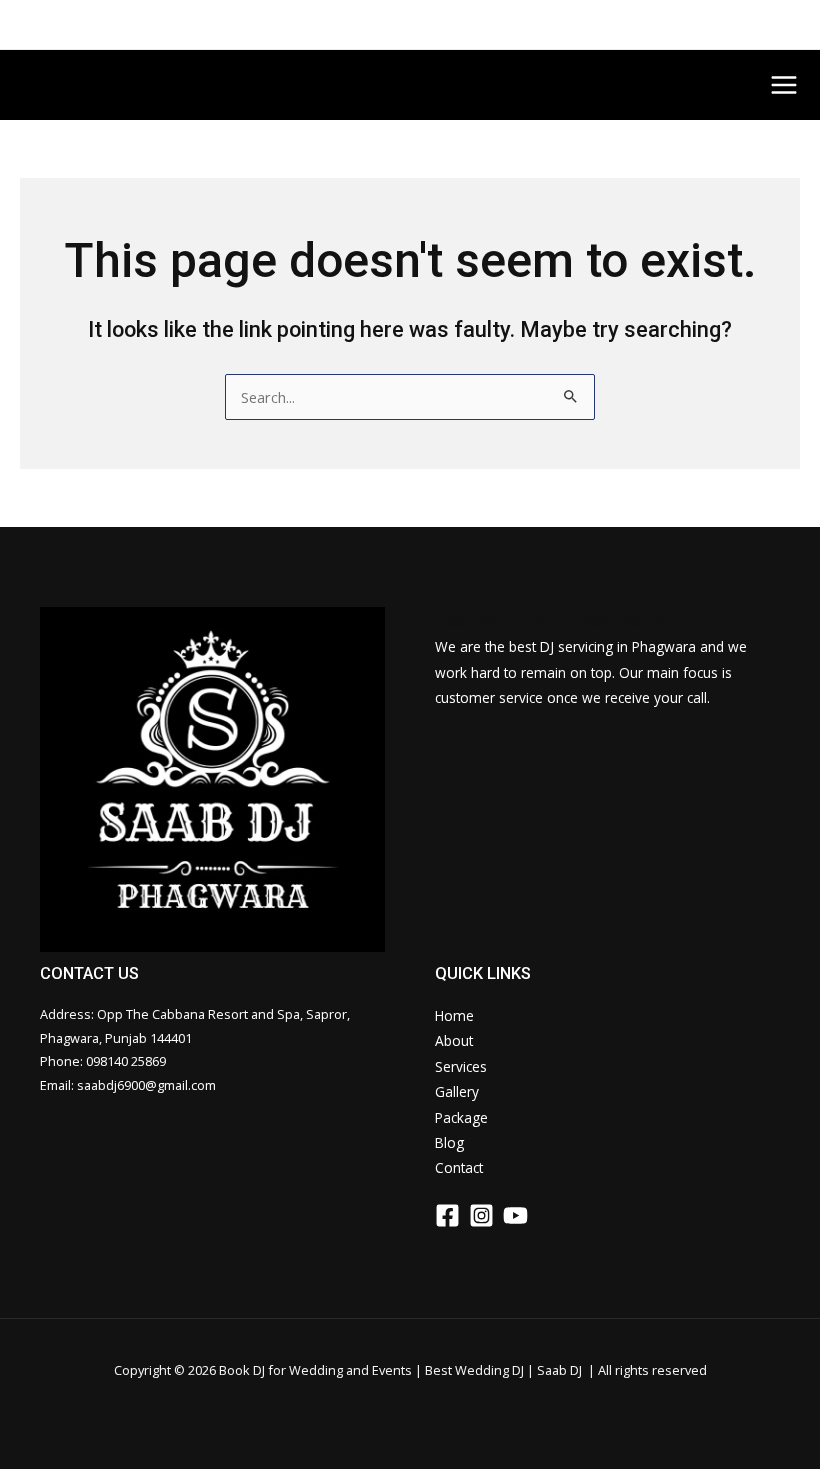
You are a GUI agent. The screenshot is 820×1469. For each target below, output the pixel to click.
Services (461, 1066)
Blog (449, 1142)
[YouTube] (515, 1215)
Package (461, 1117)
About (454, 1040)
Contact (459, 1167)
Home (454, 1015)
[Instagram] (481, 1215)
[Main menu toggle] (784, 85)
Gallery (457, 1091)
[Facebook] (447, 1215)
